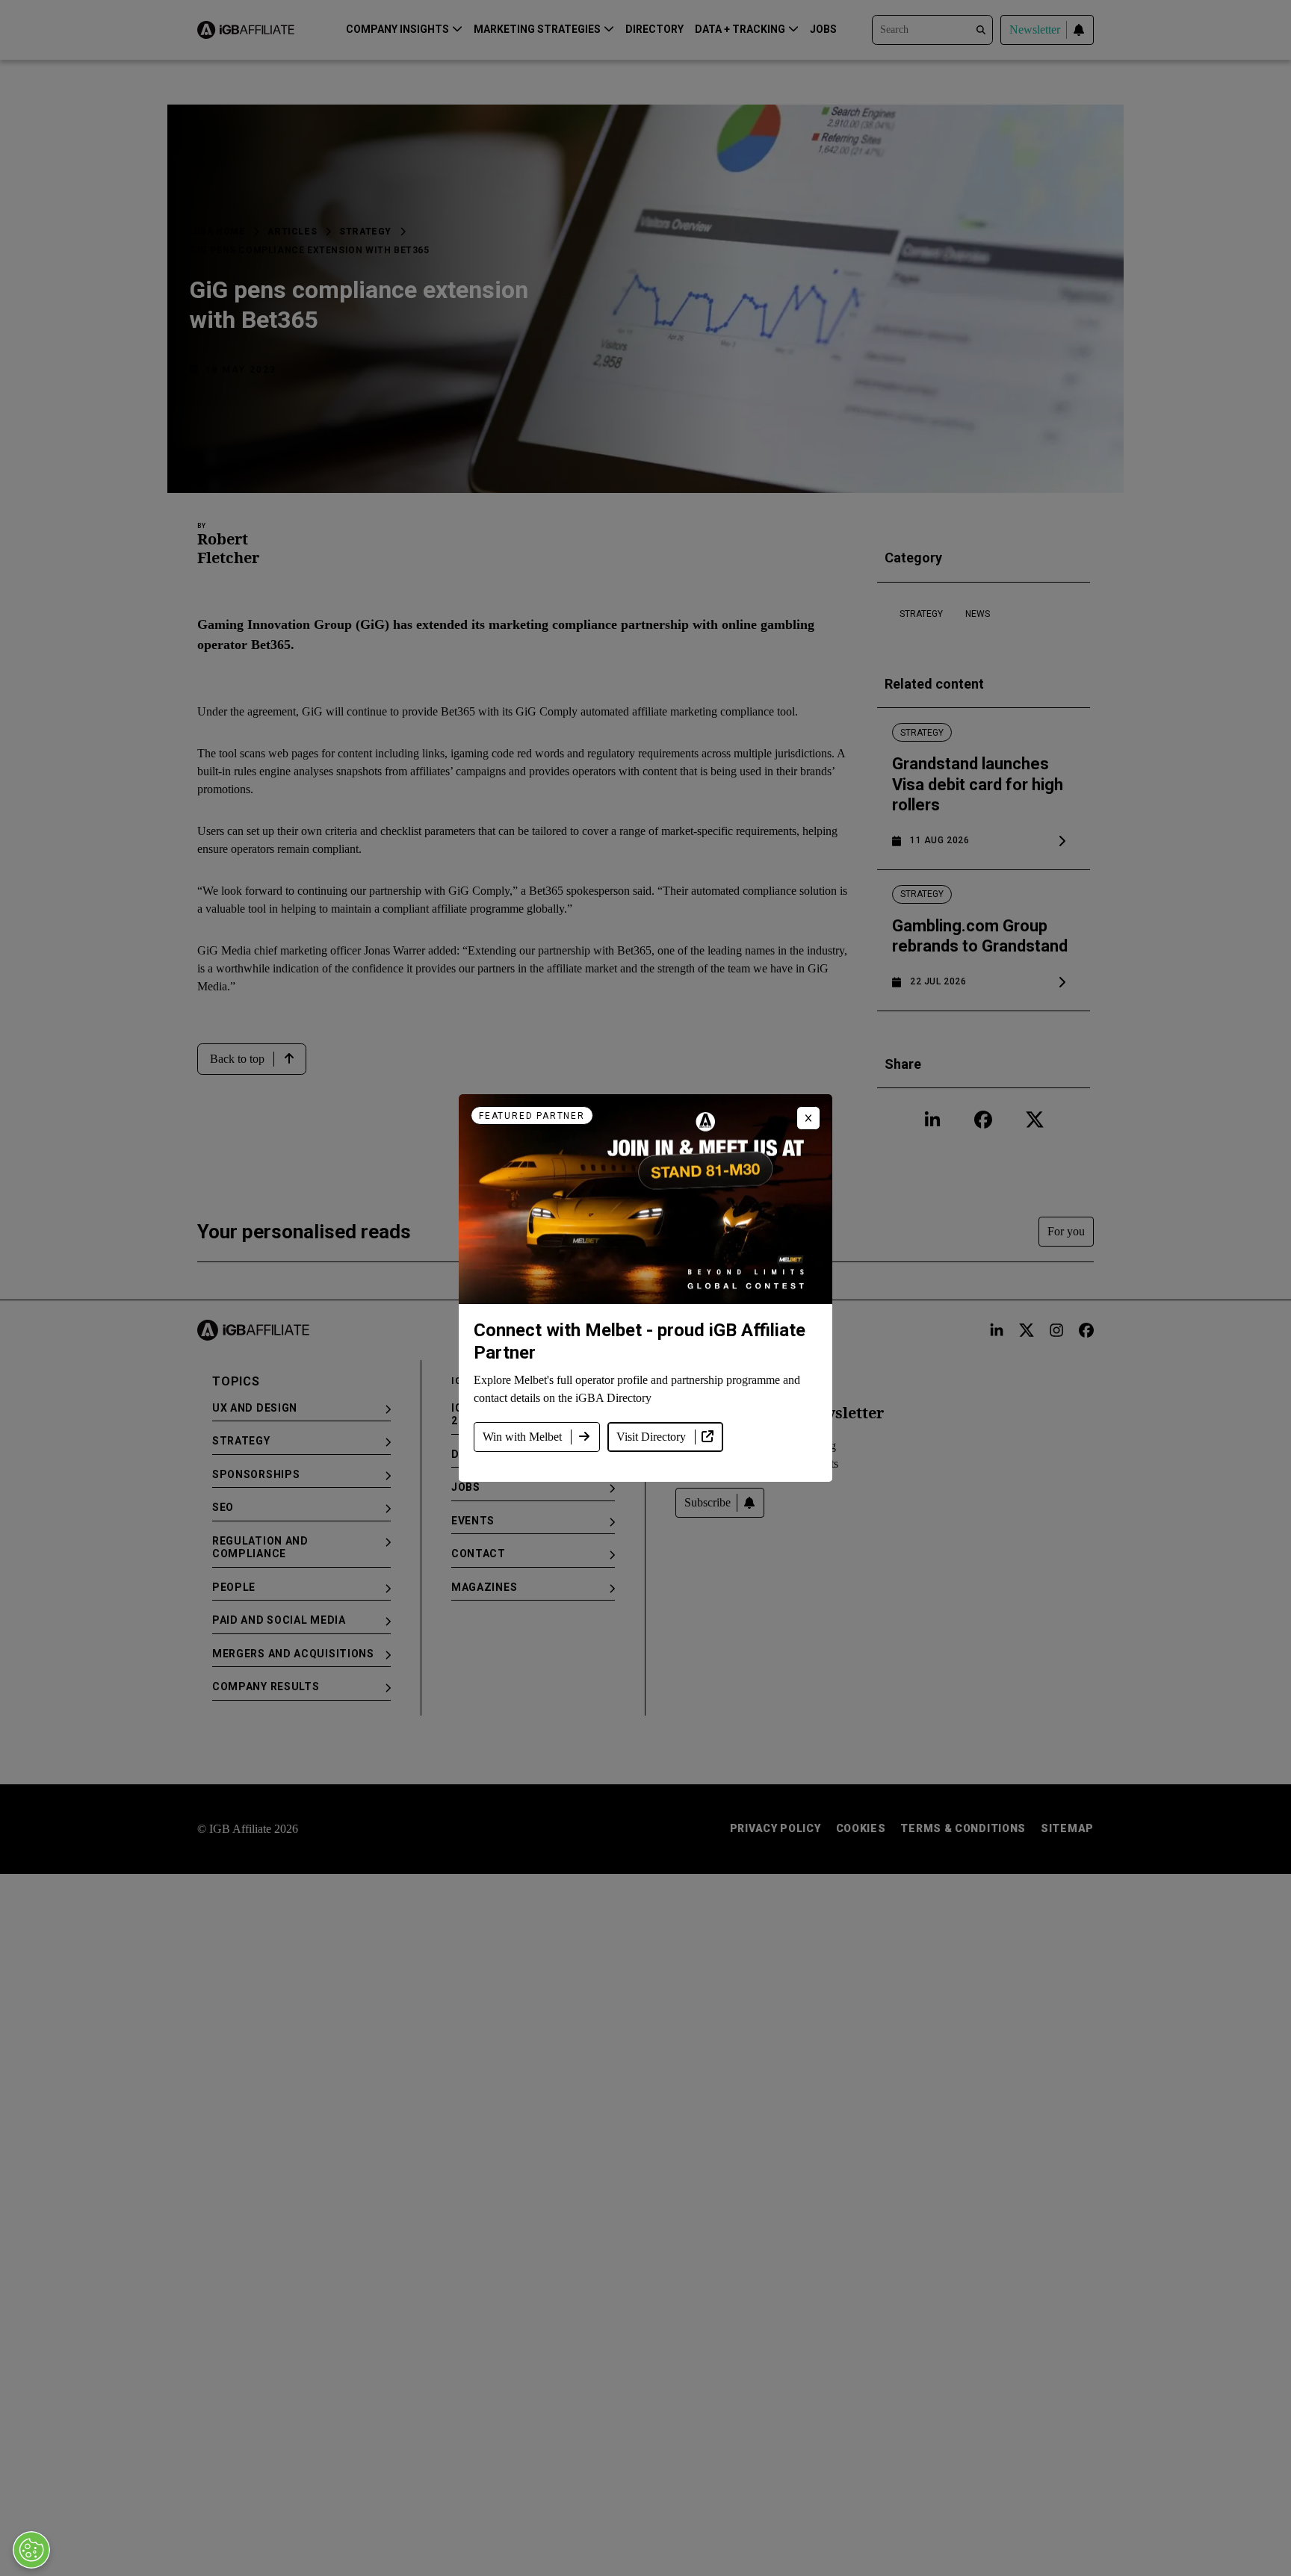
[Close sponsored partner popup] (808, 1118)
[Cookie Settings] (31, 2550)
